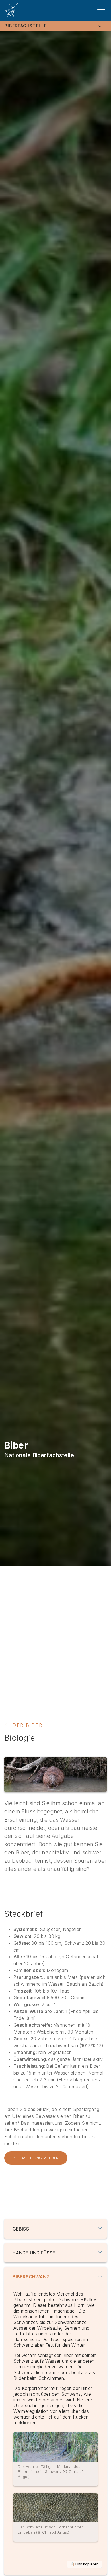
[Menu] (101, 10)
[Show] (100, 2228)
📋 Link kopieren (84, 2564)
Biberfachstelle (26, 26)
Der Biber (27, 1725)
